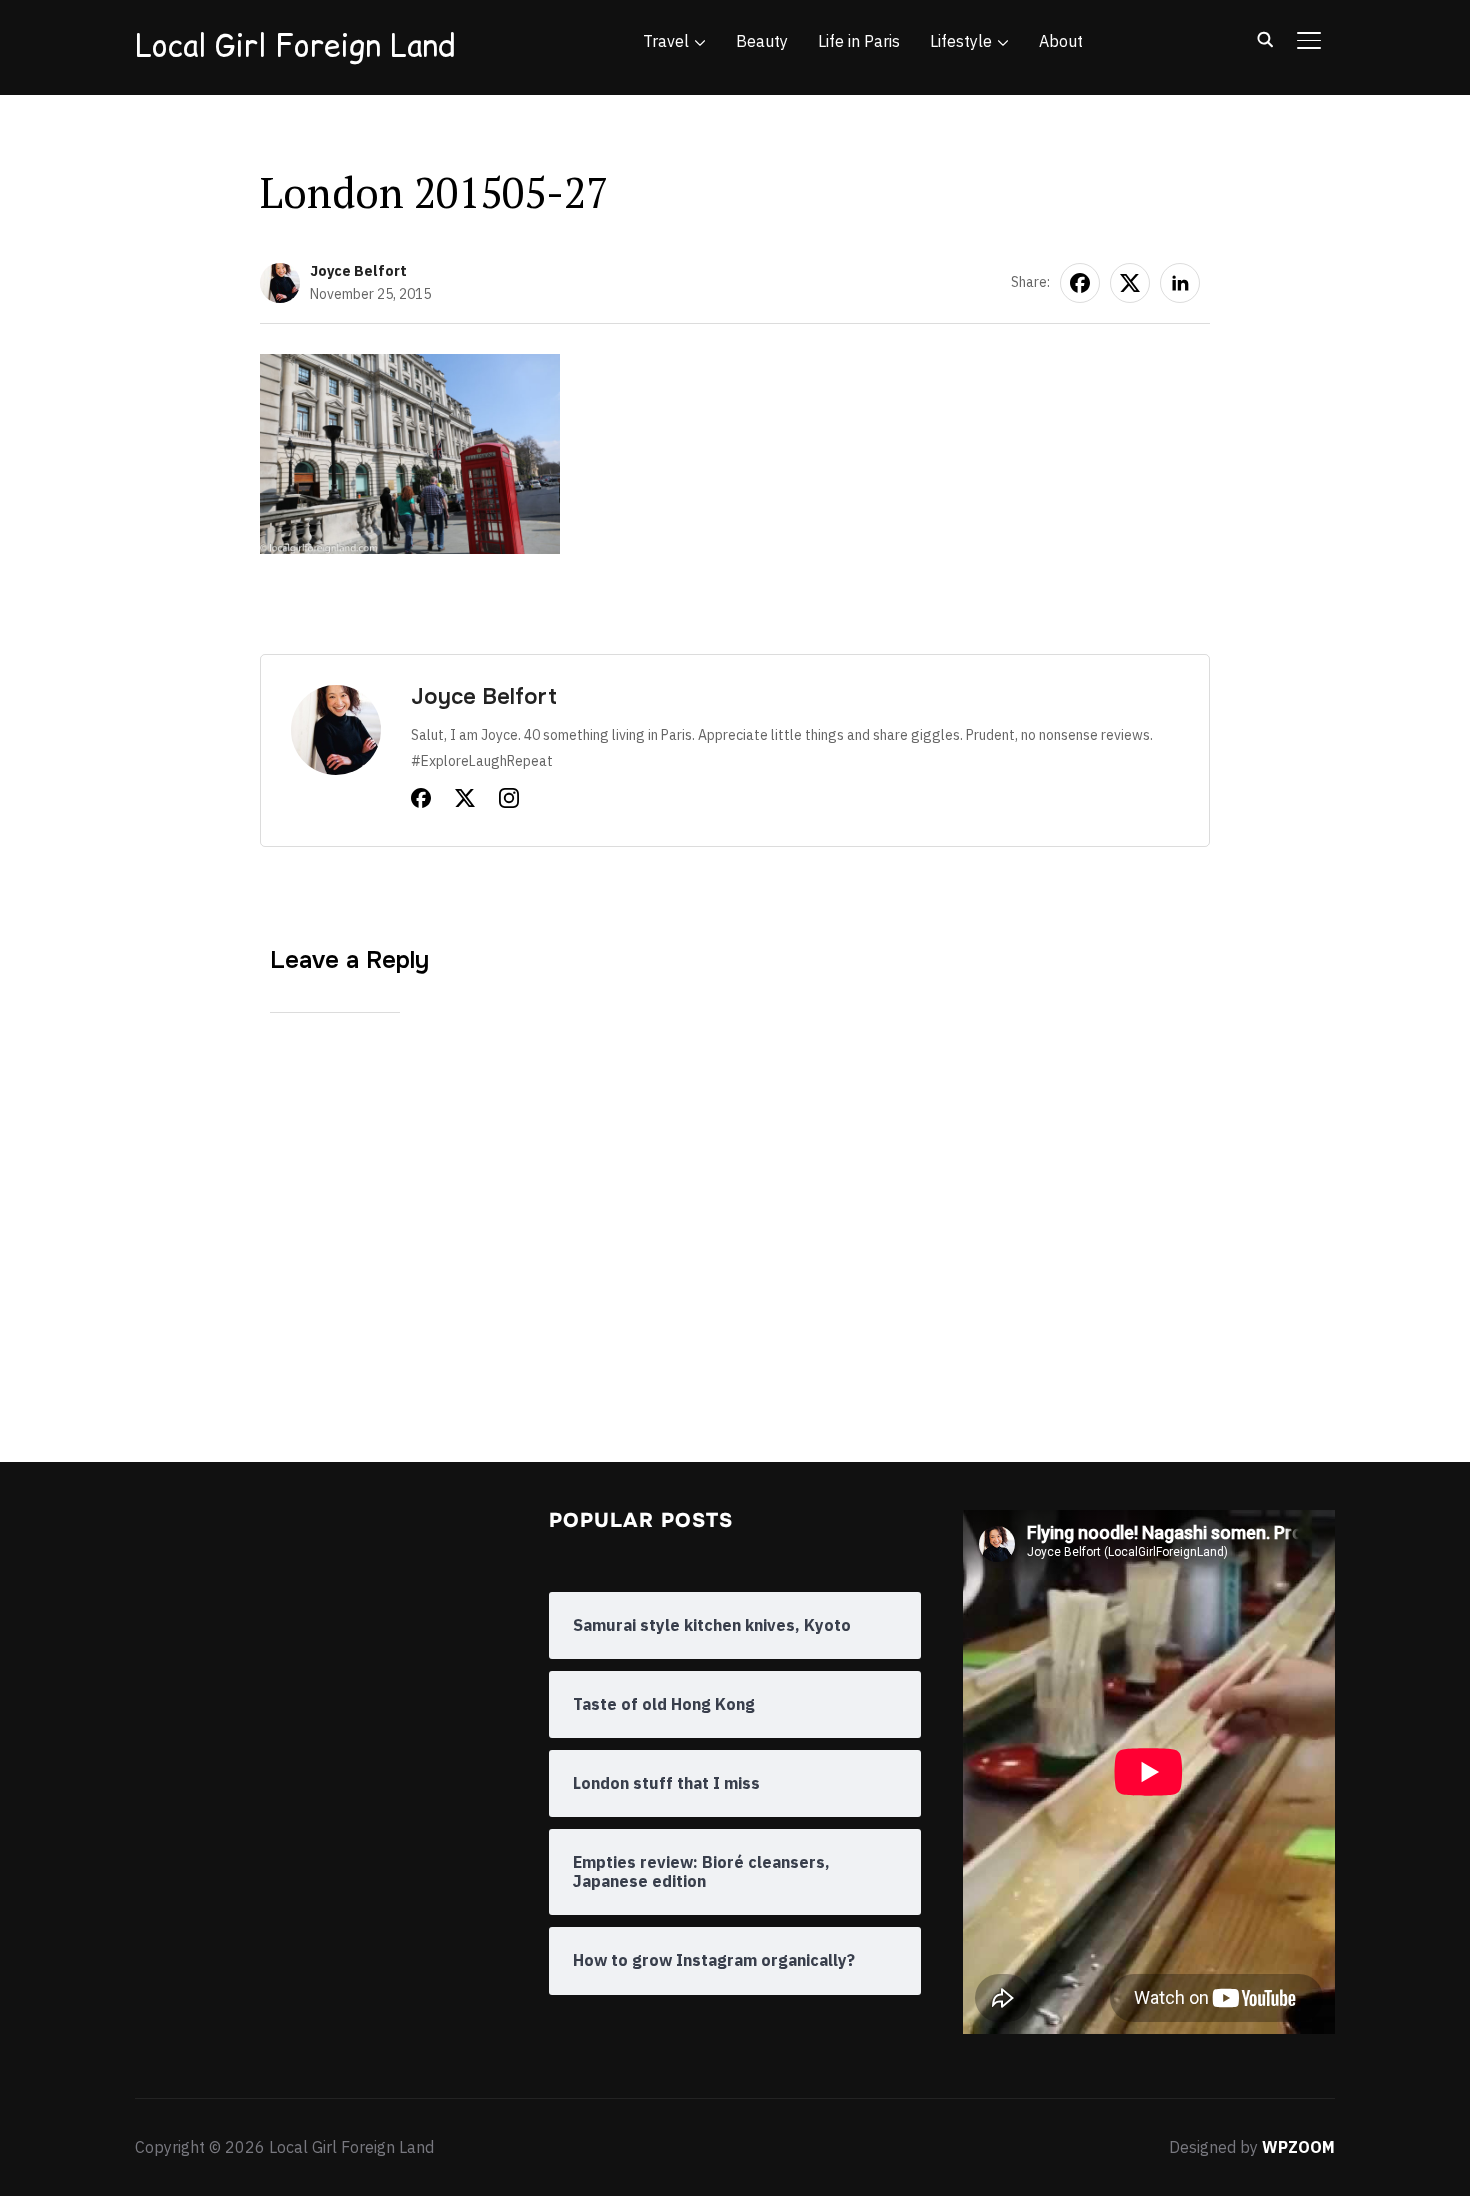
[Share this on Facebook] (1080, 283)
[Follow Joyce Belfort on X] (465, 802)
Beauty (762, 41)
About (1061, 41)
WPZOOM (1298, 2147)
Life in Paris (859, 41)
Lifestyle (961, 41)
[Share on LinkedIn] (1180, 283)
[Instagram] (509, 802)
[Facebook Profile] (421, 802)
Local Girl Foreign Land (295, 45)
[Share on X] (1130, 283)
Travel (666, 41)
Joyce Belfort (358, 271)
